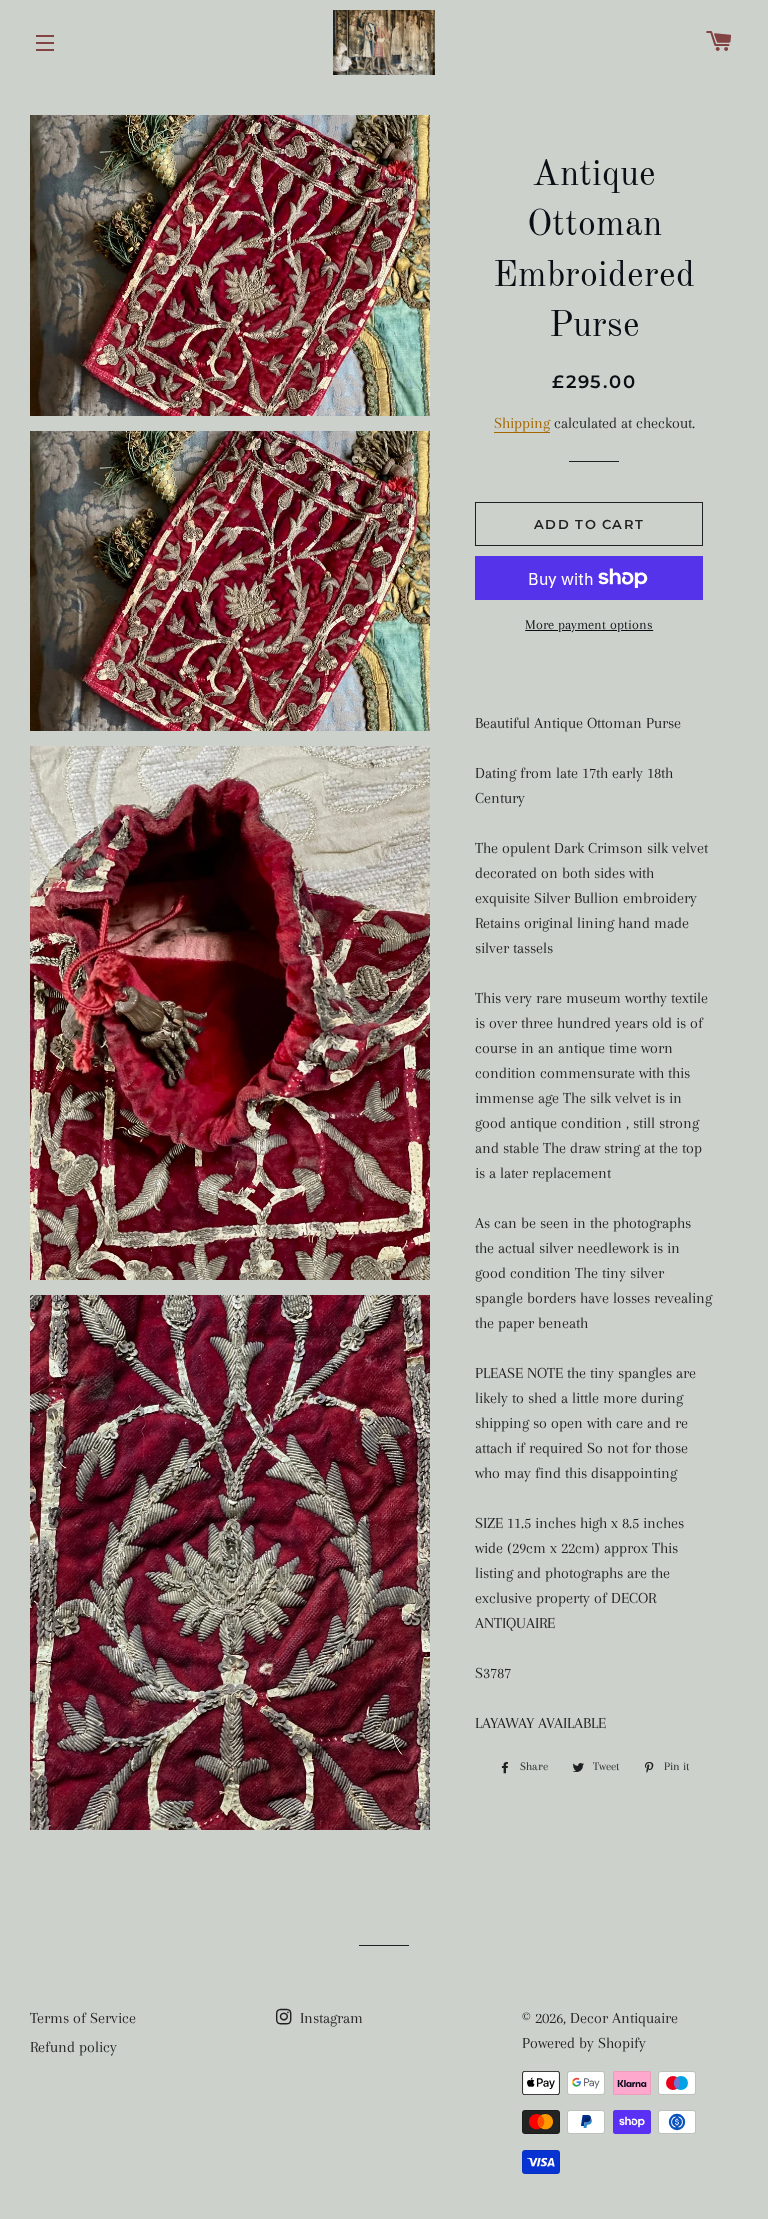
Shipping (522, 423)
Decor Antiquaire (624, 2018)
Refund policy (73, 2047)
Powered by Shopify (584, 2043)
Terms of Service (83, 2018)
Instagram (329, 2018)
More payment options (589, 624)
